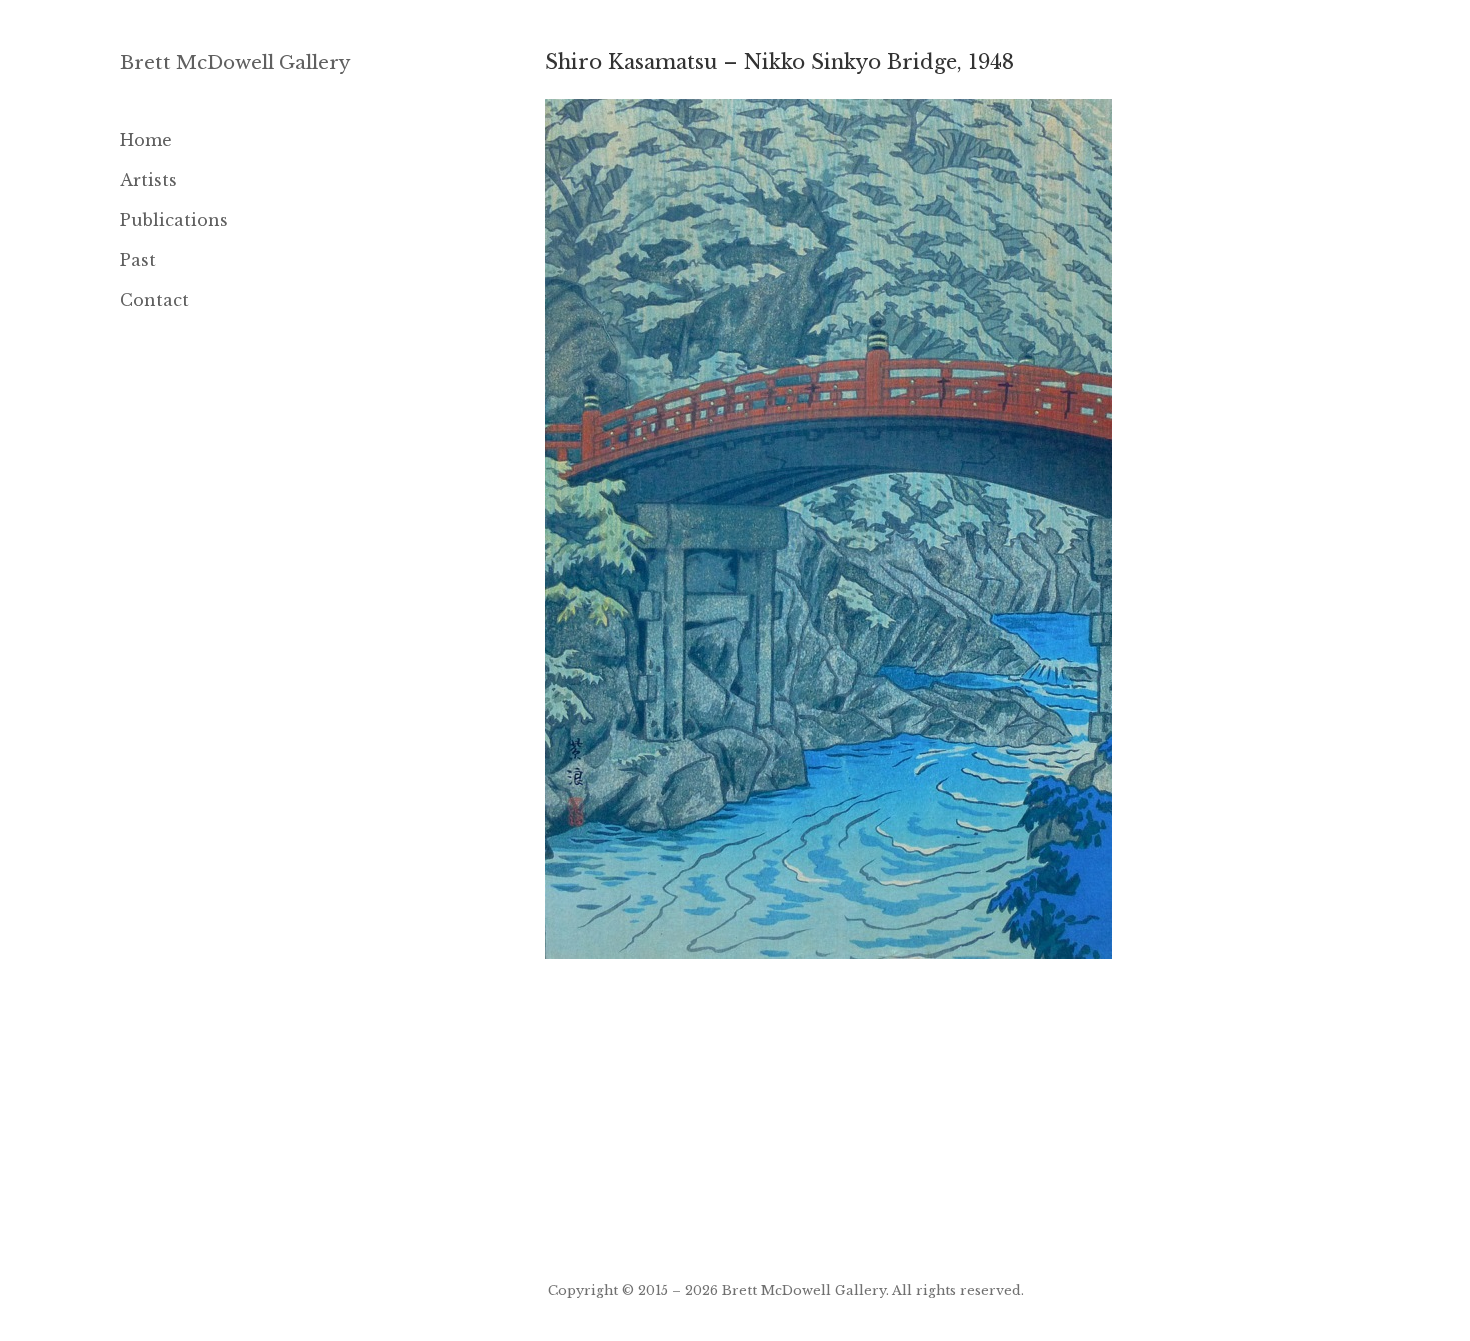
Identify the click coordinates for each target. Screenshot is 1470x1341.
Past (138, 260)
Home (146, 140)
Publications (174, 220)
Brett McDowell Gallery (235, 62)
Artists (148, 180)
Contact (154, 300)
